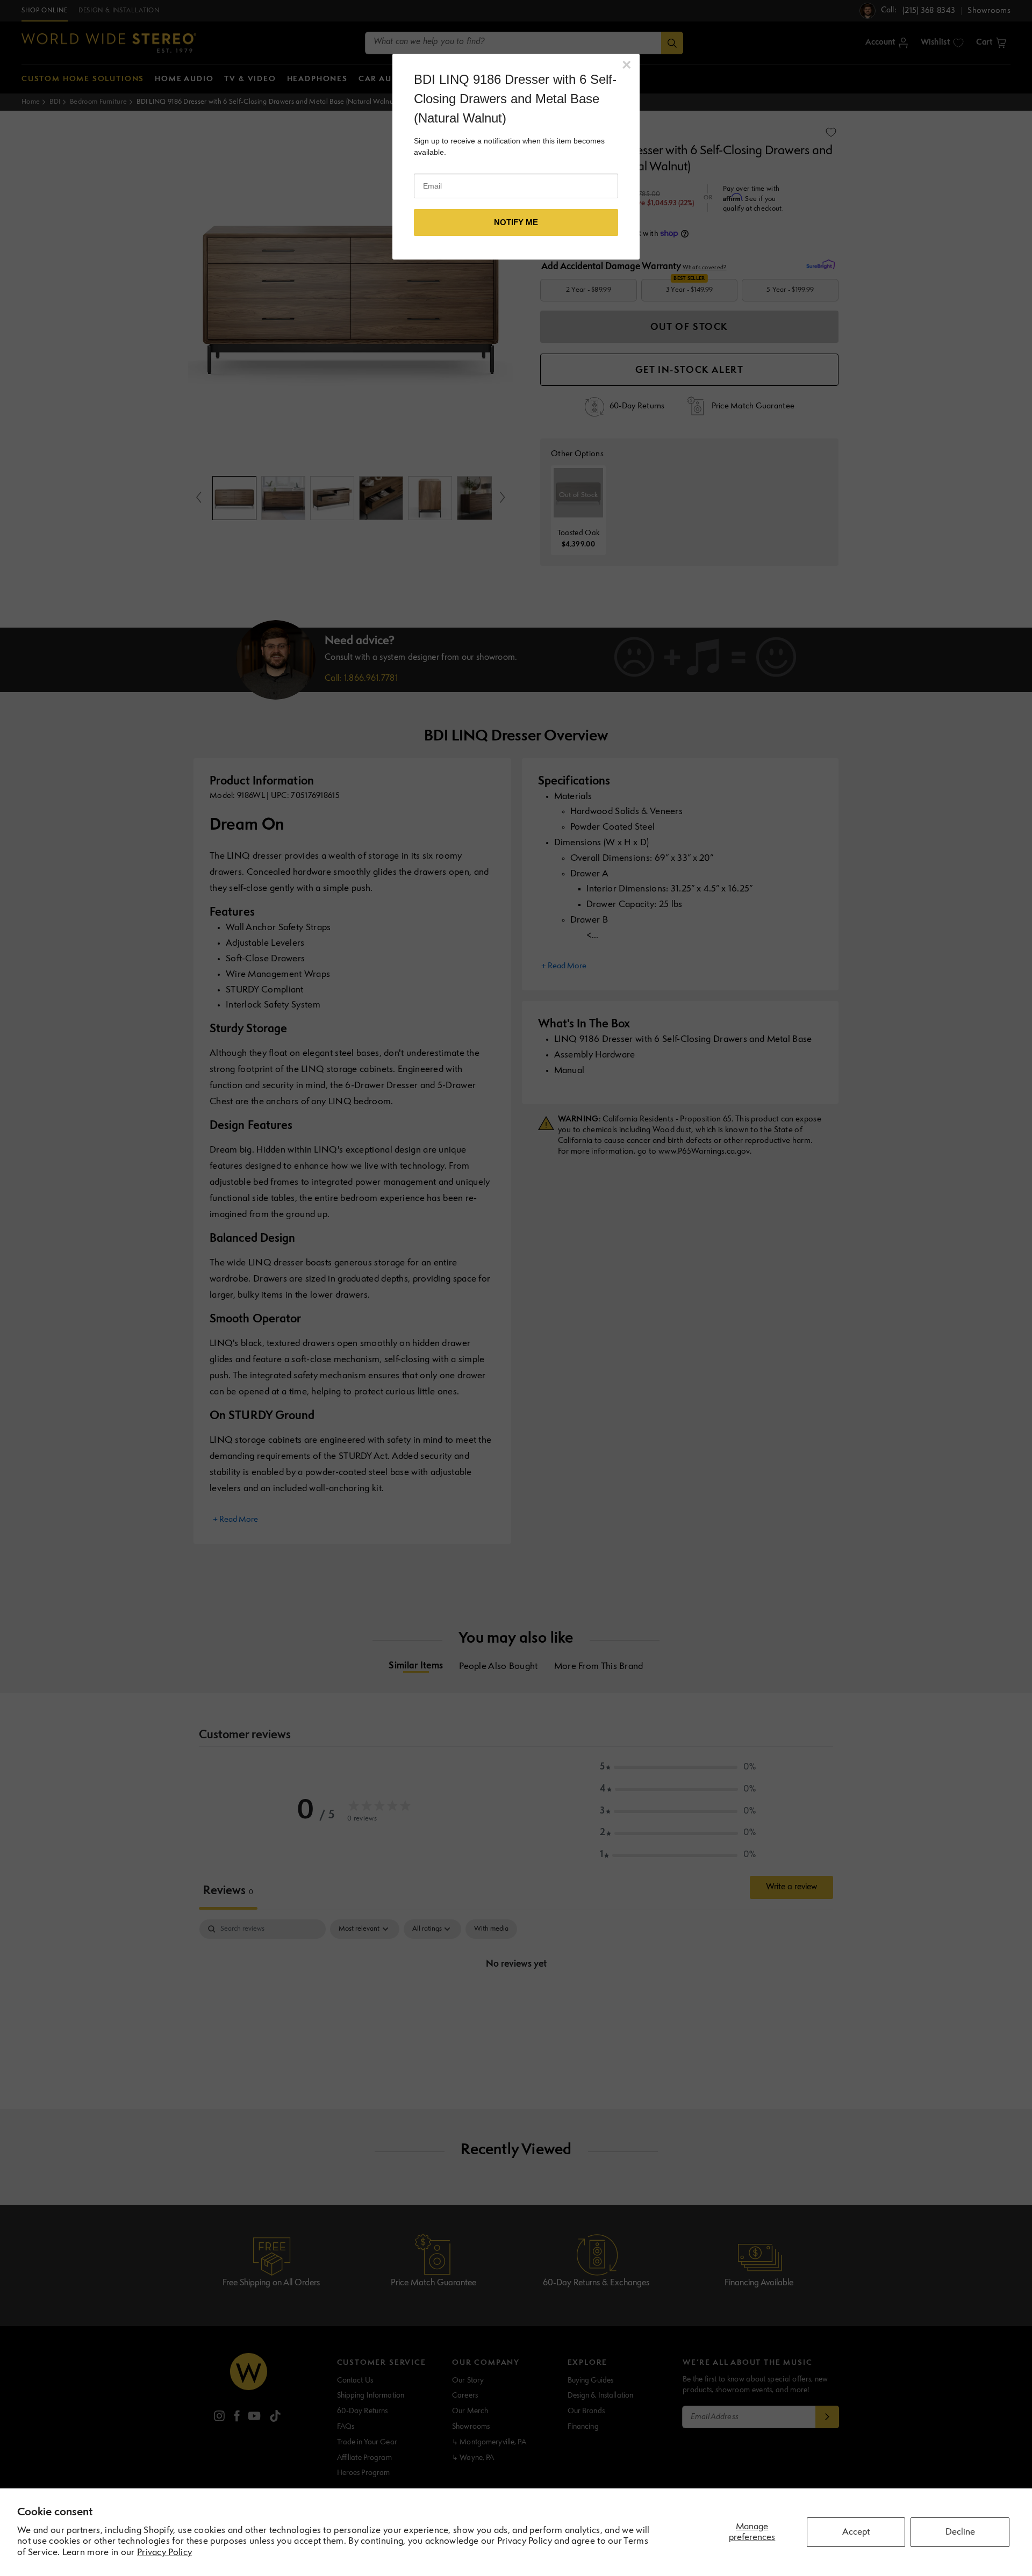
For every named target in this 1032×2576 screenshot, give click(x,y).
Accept (856, 2532)
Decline (960, 2532)
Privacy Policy (164, 2553)
